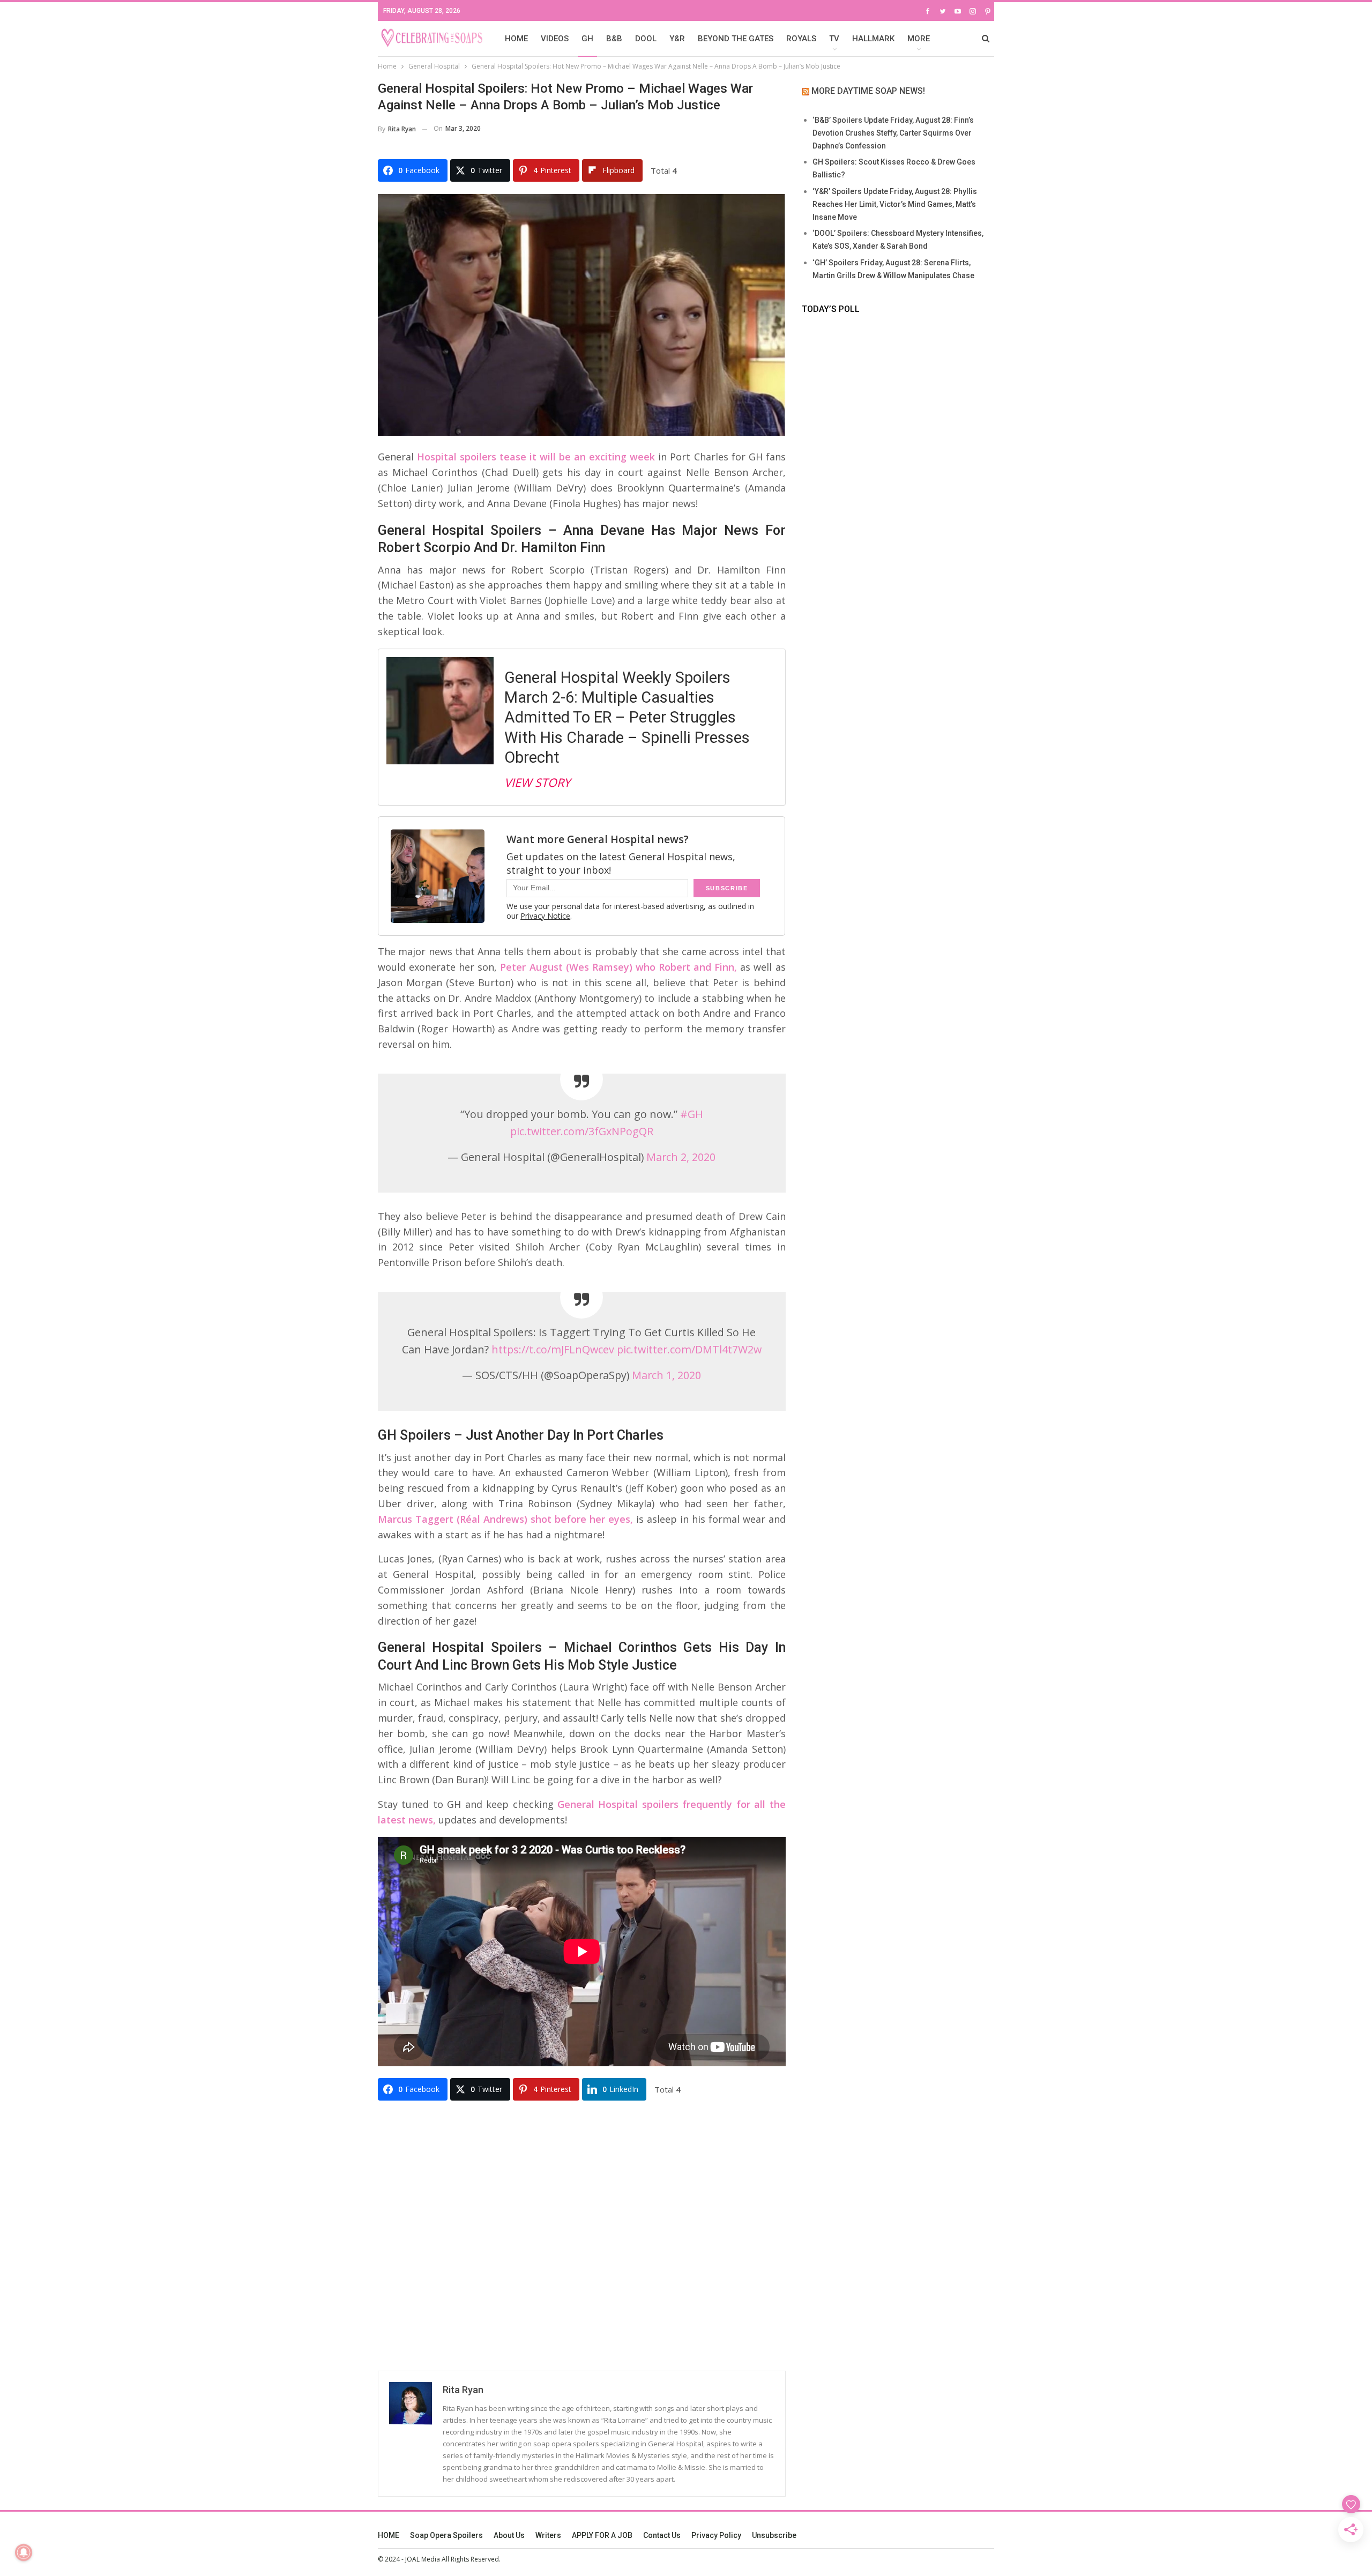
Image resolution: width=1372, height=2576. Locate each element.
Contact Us (662, 2535)
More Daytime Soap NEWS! (868, 91)
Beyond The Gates (736, 39)
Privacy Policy (716, 2535)
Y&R (677, 39)
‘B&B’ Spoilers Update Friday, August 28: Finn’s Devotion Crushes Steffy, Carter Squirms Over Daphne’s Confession (893, 133)
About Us (509, 2535)
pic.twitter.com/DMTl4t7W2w (689, 1349)
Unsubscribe (774, 2535)
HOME (516, 39)
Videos (555, 39)
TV (834, 39)
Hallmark (873, 39)
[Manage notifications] (24, 2552)
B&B (614, 39)
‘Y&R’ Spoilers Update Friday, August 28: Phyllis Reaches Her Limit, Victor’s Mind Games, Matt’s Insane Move (895, 204)
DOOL (646, 39)
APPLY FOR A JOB (602, 2535)
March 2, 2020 (681, 1157)
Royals (801, 39)
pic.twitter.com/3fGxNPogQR (582, 1131)
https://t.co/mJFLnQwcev (553, 1349)
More (919, 39)
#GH (692, 1114)
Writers (548, 2535)
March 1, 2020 (666, 1375)
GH (587, 39)
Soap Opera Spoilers (446, 2535)
